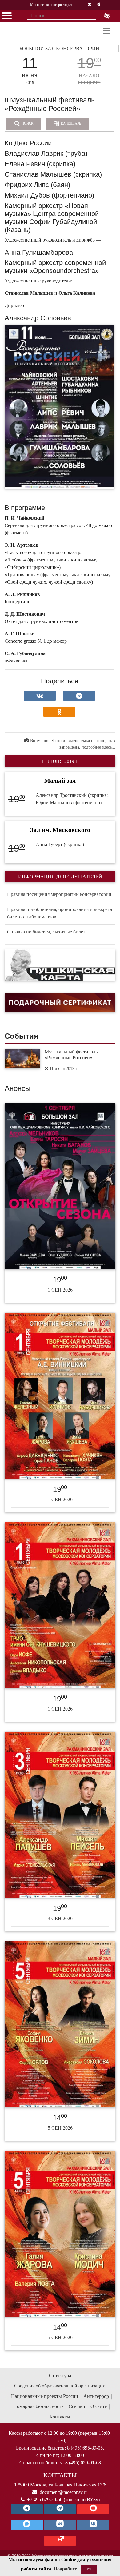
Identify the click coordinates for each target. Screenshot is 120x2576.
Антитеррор (96, 2396)
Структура (60, 2376)
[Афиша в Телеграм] (60, 2541)
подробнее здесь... (98, 747)
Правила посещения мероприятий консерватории (59, 894)
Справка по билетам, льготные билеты (48, 932)
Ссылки (77, 2406)
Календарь (70, 123)
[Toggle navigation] (107, 31)
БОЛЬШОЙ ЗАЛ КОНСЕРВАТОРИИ (59, 48)
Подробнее (65, 2569)
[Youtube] (93, 2509)
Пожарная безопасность (38, 2406)
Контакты (60, 2417)
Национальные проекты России (45, 2396)
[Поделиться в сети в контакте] (40, 696)
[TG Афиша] (60, 2509)
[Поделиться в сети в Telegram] (79, 696)
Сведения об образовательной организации (60, 2386)
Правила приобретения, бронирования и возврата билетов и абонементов (60, 913)
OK (89, 2569)
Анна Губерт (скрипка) (60, 844)
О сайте (99, 2406)
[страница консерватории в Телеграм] (27, 2509)
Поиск (27, 123)
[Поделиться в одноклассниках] (59, 712)
